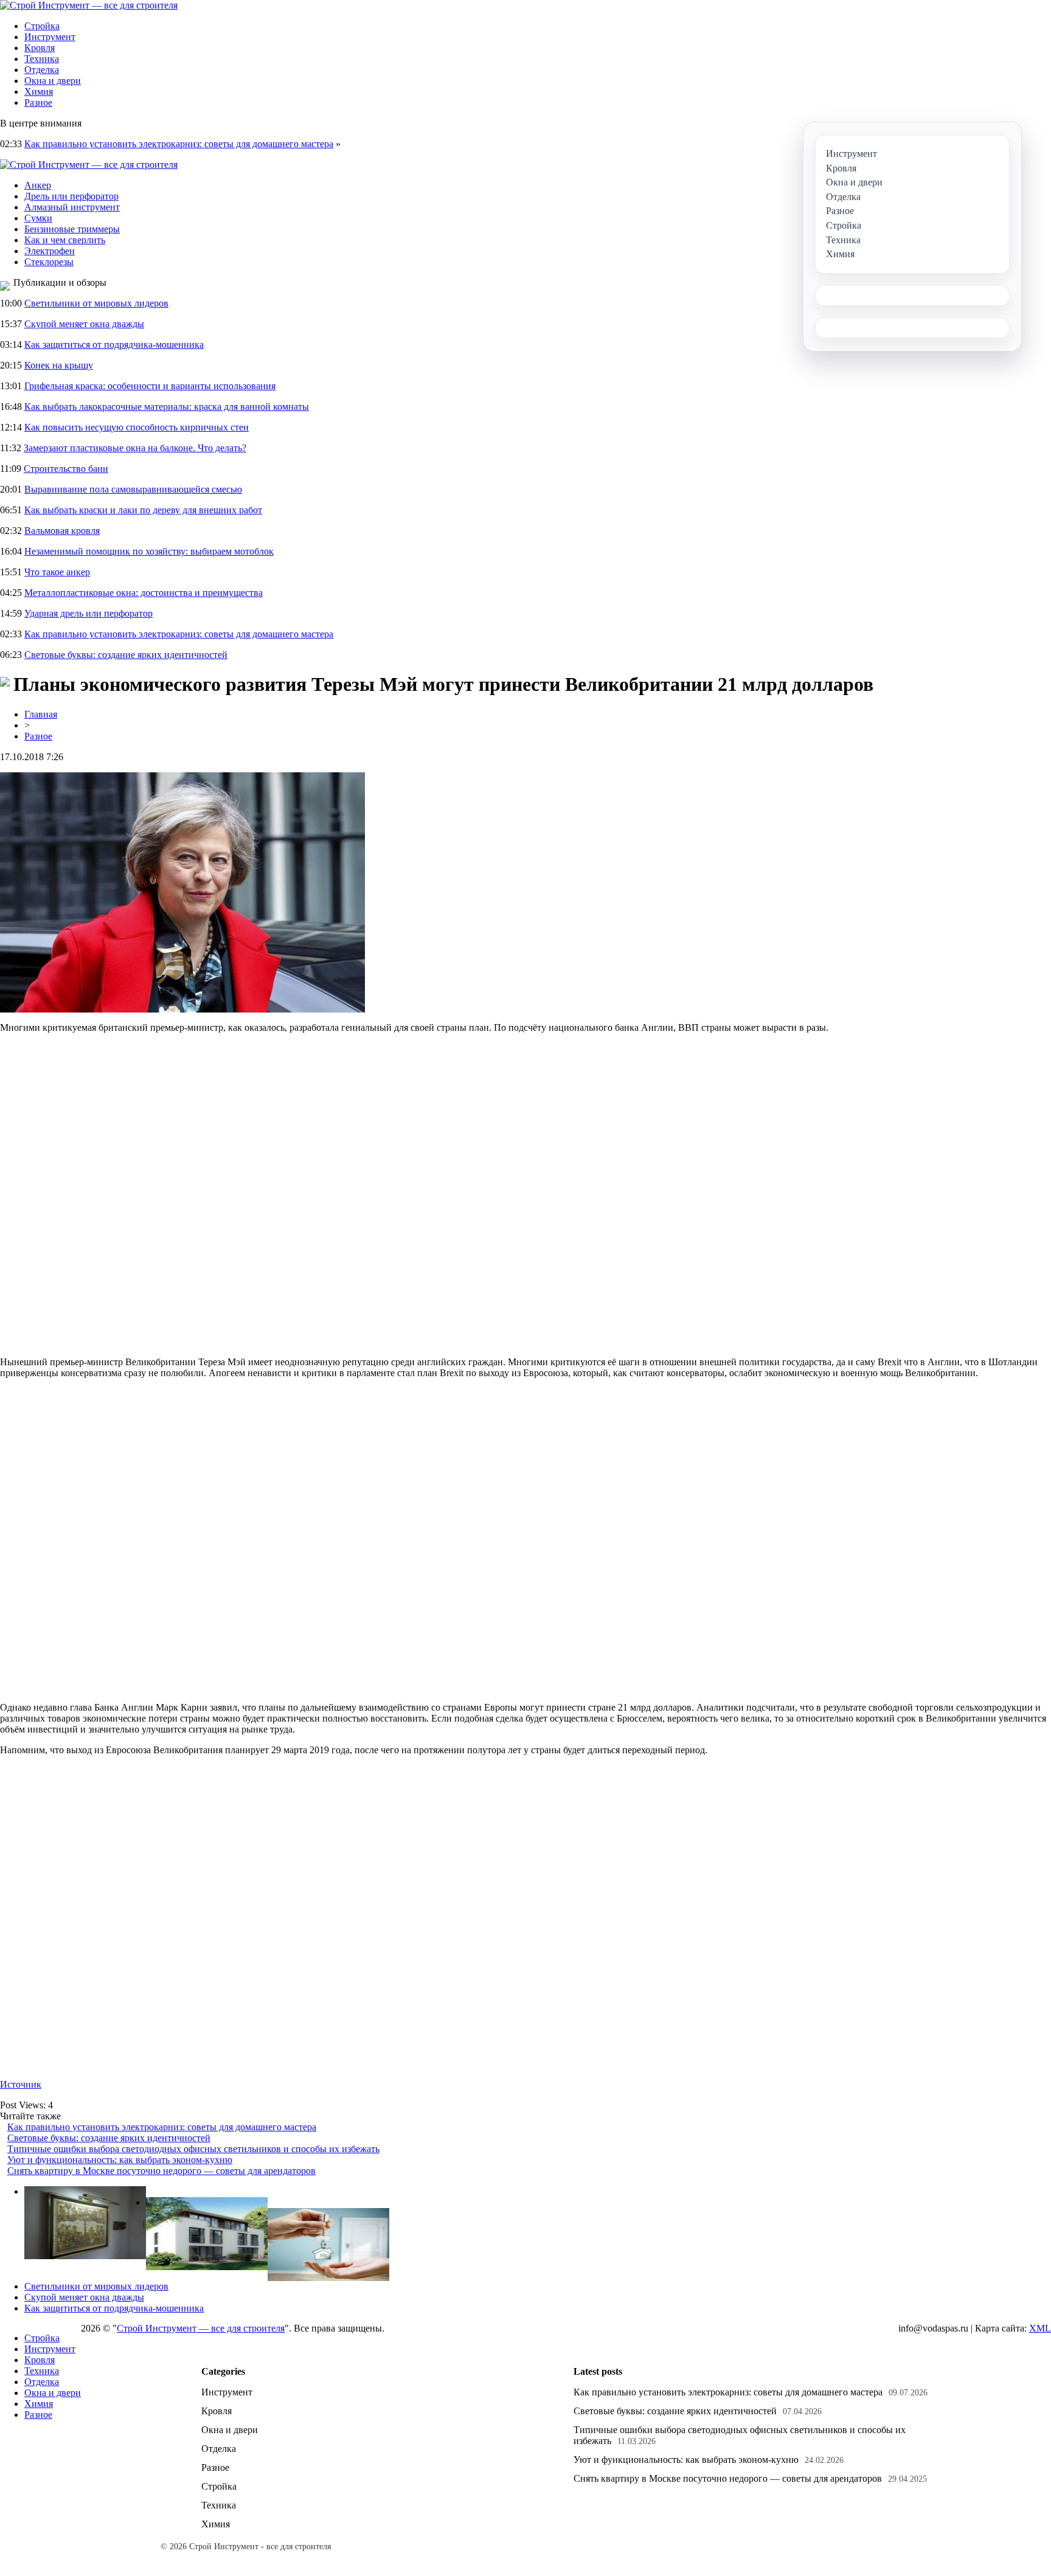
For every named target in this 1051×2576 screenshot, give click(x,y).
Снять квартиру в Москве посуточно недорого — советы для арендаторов (161, 2171)
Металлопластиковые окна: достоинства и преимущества (144, 593)
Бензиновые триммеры (72, 229)
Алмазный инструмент (72, 207)
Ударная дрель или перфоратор (88, 613)
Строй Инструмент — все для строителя (201, 2328)
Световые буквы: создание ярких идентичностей (126, 655)
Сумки (38, 218)
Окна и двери (53, 81)
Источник (21, 2084)
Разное (38, 102)
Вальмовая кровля (62, 531)
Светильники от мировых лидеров (96, 303)
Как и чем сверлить (65, 240)
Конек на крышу (59, 365)
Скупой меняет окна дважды (84, 324)
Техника (42, 59)
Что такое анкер (57, 572)
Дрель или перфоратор (71, 196)
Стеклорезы (49, 262)
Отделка (42, 70)
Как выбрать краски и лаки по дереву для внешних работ (143, 510)
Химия (39, 92)
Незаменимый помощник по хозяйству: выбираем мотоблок (149, 551)
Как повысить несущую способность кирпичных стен (137, 427)
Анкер (38, 185)
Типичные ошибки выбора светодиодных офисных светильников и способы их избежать (193, 2149)
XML (1040, 2328)
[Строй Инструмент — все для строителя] (89, 5)
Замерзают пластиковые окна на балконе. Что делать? (135, 448)
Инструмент (50, 37)
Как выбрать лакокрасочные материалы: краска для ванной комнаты (167, 407)
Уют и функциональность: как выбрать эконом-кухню (120, 2160)
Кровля (40, 48)
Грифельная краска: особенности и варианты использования (150, 386)
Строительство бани (66, 469)
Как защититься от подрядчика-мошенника (114, 345)
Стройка (42, 26)
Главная (41, 714)
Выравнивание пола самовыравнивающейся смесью (133, 489)
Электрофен (50, 251)
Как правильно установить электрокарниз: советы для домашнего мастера (179, 144)
